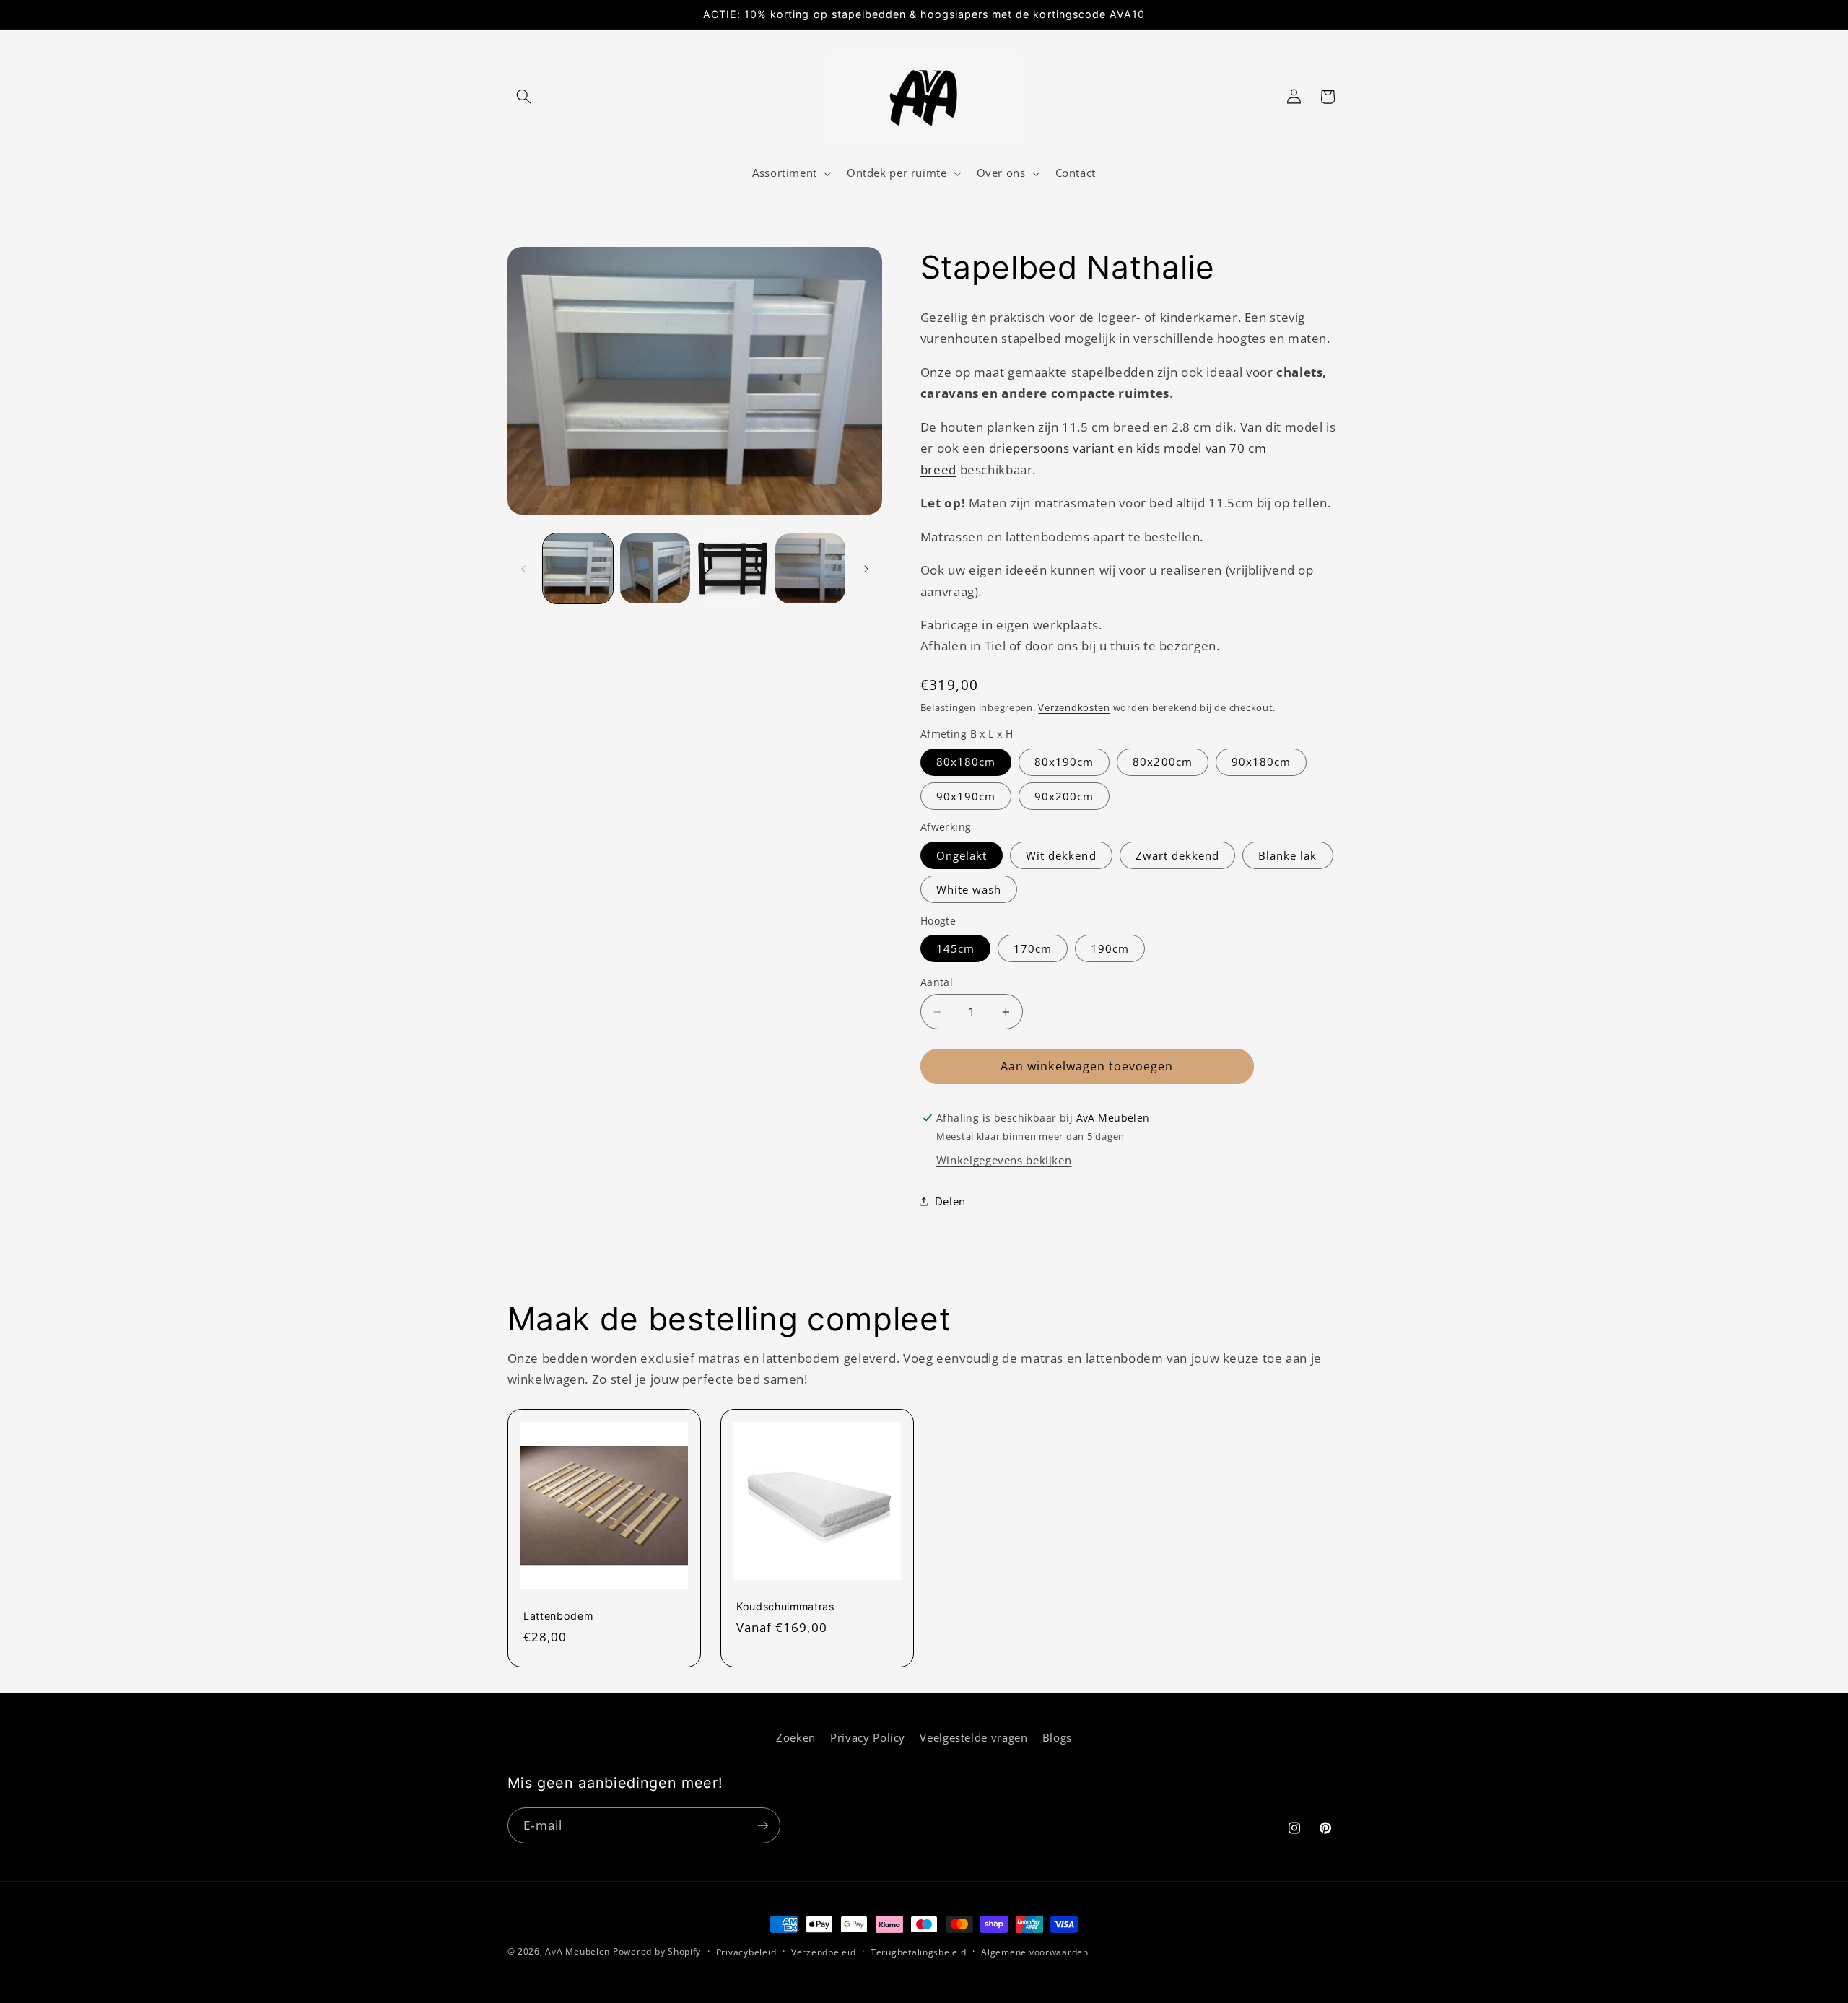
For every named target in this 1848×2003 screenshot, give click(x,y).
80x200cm (1162, 762)
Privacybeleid (746, 1952)
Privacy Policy (868, 1737)
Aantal (937, 982)
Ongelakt (962, 855)
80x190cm (1064, 762)
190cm (1110, 948)
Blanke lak (1288, 855)
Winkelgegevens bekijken (1004, 1160)
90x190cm (966, 796)
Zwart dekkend (1178, 855)
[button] (524, 97)
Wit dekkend (1061, 855)
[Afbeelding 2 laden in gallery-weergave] (655, 568)
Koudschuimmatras (785, 1606)
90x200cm (1064, 796)
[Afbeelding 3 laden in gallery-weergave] (733, 568)
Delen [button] (950, 1201)
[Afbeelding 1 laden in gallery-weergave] (578, 568)
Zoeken (796, 1737)
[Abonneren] (762, 1825)
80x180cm (966, 762)
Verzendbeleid (824, 1952)
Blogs (1057, 1737)
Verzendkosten (1074, 708)
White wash (969, 889)
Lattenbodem (558, 1616)
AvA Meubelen (577, 1951)
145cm (955, 948)
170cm (1033, 948)
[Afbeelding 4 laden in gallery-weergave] (810, 568)
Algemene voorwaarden (1035, 1952)
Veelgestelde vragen (973, 1737)
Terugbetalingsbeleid (919, 1952)
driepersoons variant (1052, 448)
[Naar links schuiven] (523, 569)
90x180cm (1261, 762)
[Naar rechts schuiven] (866, 569)
